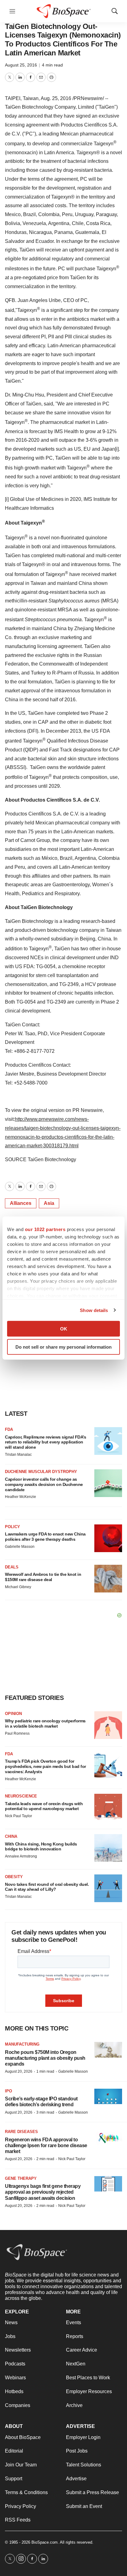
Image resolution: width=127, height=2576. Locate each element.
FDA (9, 1429)
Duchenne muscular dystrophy (41, 1472)
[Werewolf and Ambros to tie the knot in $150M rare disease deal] (108, 1579)
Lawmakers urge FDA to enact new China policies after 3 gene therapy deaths (45, 1537)
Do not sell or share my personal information (63, 1347)
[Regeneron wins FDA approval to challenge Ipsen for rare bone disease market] (108, 2137)
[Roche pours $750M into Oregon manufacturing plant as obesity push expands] (108, 2050)
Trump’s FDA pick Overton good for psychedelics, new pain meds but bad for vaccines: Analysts (45, 1766)
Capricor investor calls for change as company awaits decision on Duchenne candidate (44, 1484)
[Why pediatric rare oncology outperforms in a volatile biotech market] (108, 1725)
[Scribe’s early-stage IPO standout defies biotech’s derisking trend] (108, 2097)
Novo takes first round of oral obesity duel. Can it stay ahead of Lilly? (47, 1887)
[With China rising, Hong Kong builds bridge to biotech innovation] (108, 1848)
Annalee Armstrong (21, 1856)
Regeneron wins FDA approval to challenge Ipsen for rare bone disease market (46, 2145)
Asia (49, 1203)
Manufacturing (22, 2044)
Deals (12, 1567)
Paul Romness (17, 1733)
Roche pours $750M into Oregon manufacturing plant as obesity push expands (45, 2058)
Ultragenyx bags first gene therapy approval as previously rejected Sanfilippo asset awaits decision (43, 2192)
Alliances (21, 1203)
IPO (8, 2091)
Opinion (13, 1714)
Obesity (14, 1877)
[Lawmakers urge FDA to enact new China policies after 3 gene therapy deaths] (108, 1538)
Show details (94, 1310)
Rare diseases (21, 2132)
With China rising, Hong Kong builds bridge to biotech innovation (41, 1847)
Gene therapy (21, 2178)
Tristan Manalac (18, 1455)
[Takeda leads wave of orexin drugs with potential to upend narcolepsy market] (108, 1808)
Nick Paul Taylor (18, 1816)
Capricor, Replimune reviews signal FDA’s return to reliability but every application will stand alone (45, 1442)
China (11, 1836)
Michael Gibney (18, 1587)
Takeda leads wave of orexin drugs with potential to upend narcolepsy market (44, 1806)
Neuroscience (21, 1796)
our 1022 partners (45, 1229)
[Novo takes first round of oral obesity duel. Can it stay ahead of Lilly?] (108, 1888)
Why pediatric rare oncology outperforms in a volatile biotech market (45, 1723)
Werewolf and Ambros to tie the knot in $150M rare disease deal (43, 1577)
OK (64, 1329)
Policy (12, 1527)
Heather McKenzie (20, 1497)
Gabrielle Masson (20, 1547)
